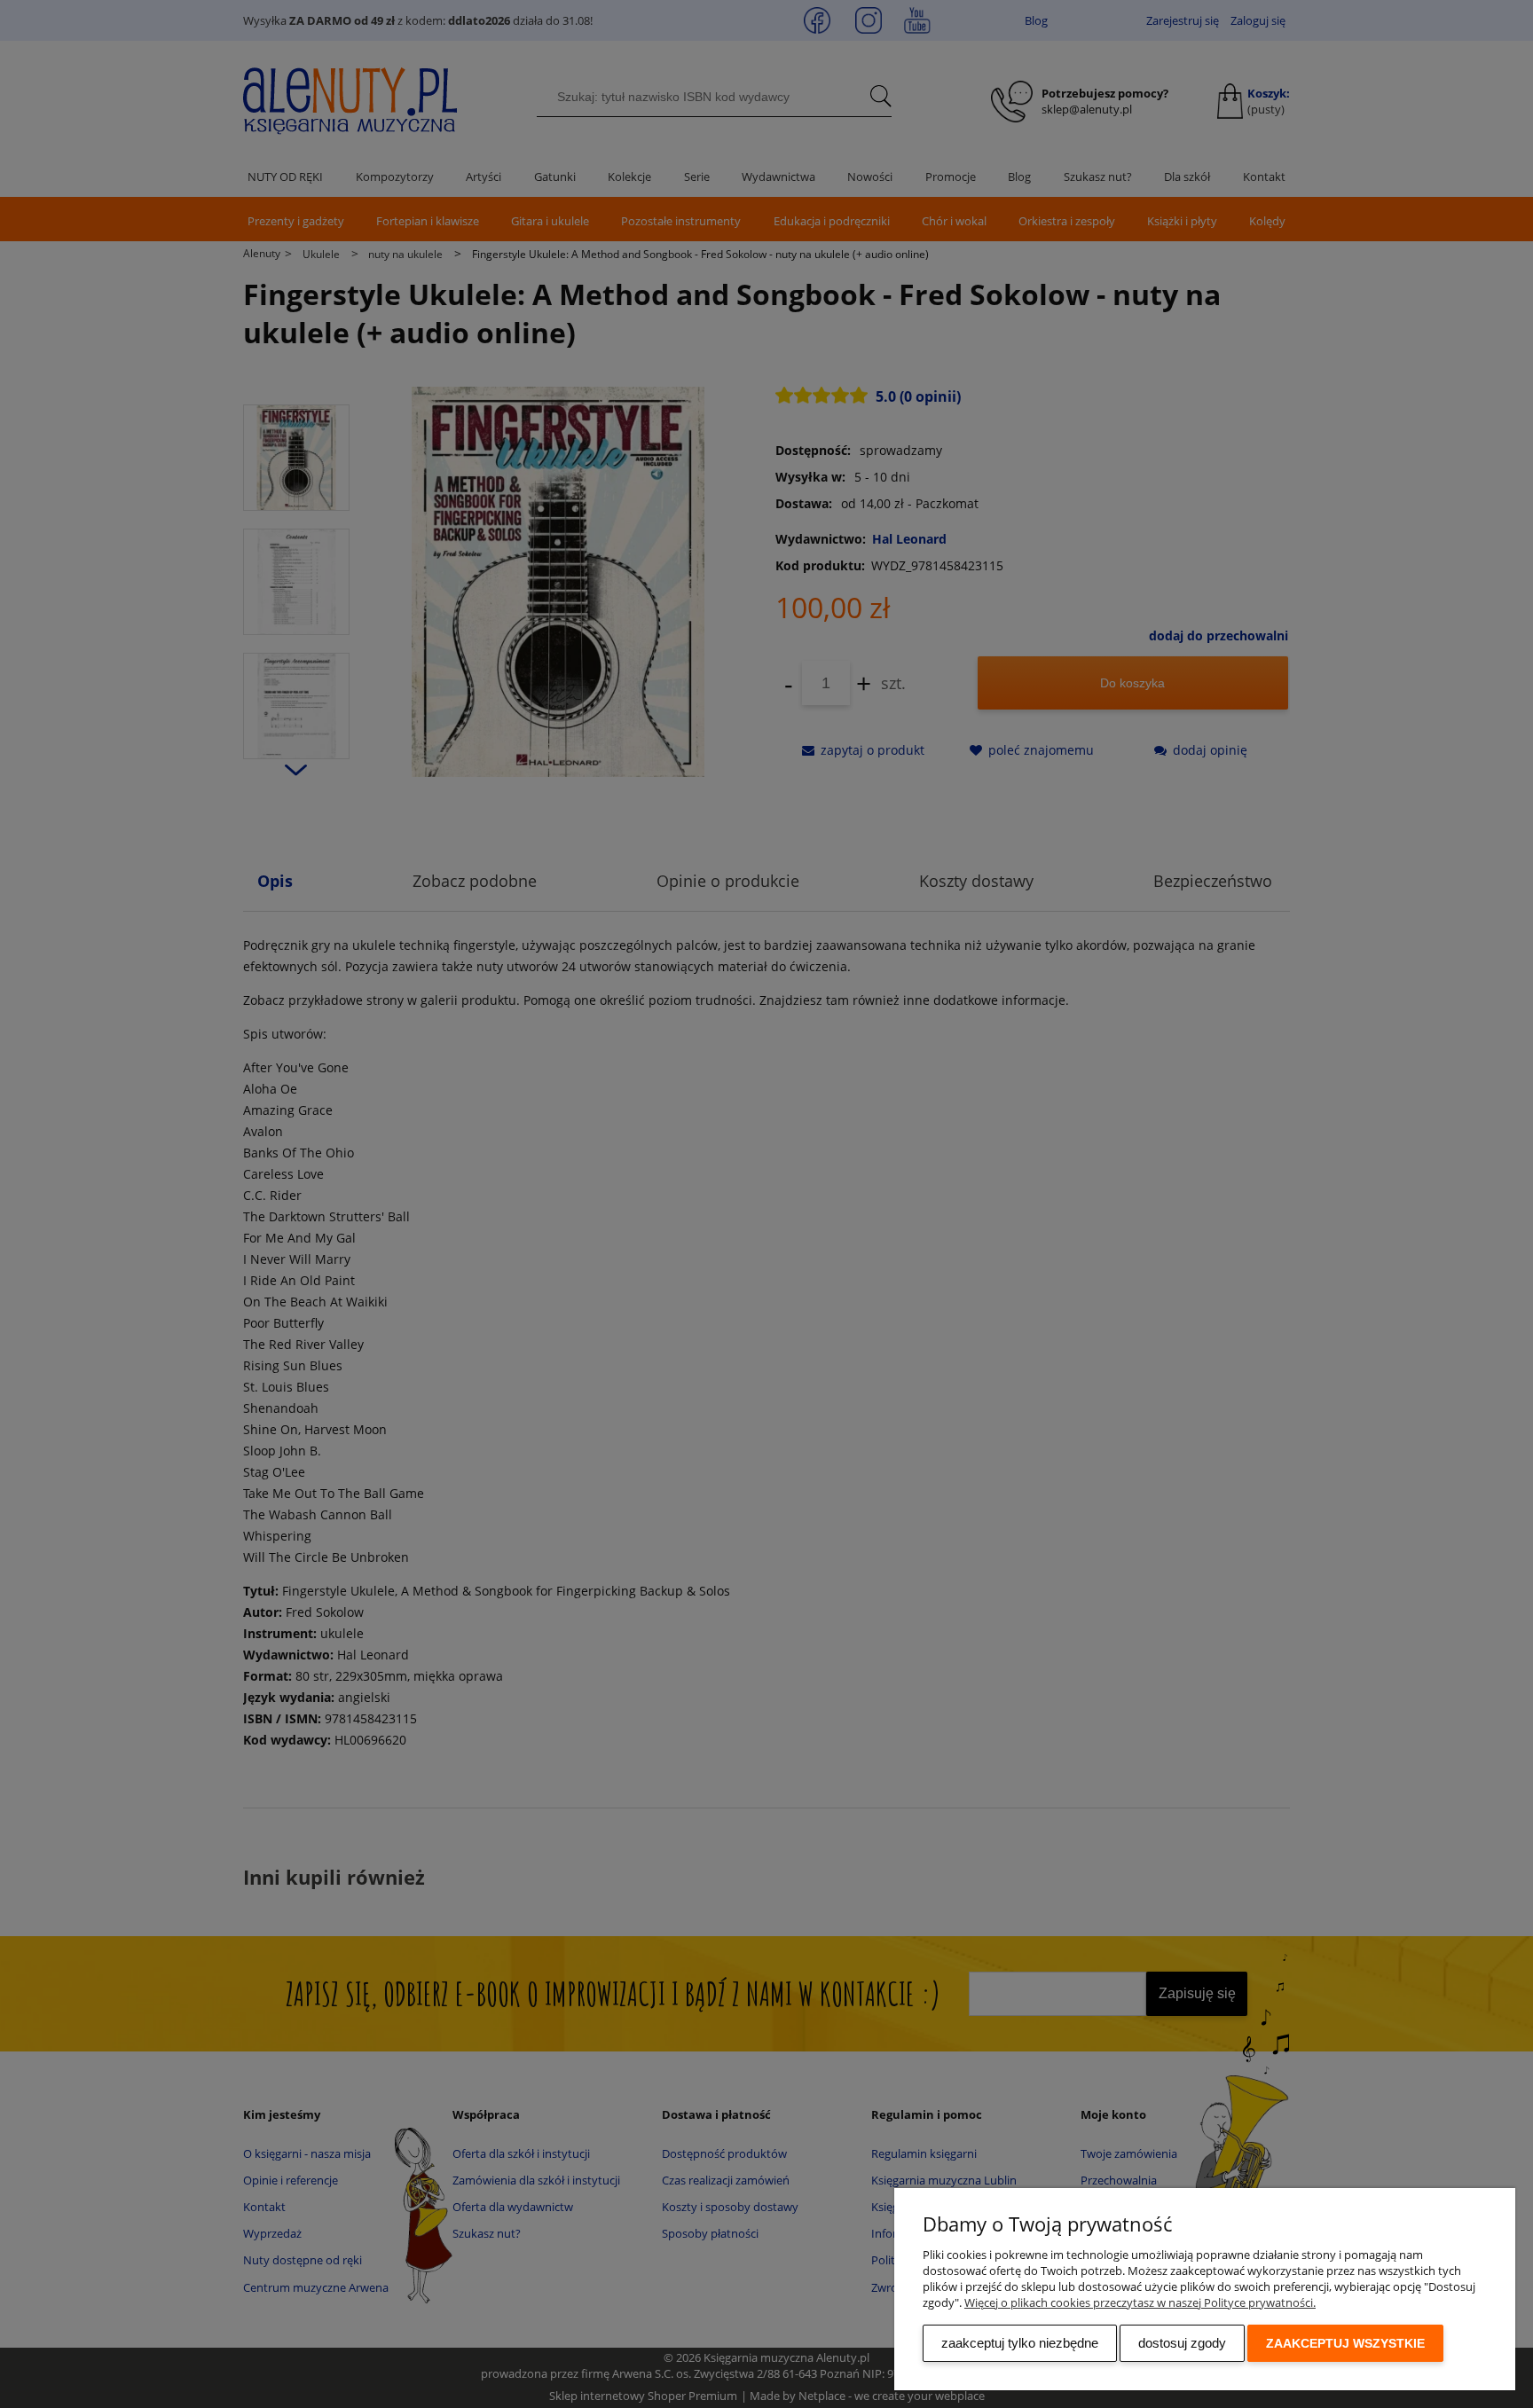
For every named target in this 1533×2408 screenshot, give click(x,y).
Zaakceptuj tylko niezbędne (1020, 2343)
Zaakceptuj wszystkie (1345, 2343)
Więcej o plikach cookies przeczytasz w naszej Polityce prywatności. (1140, 2302)
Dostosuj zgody (1182, 2343)
